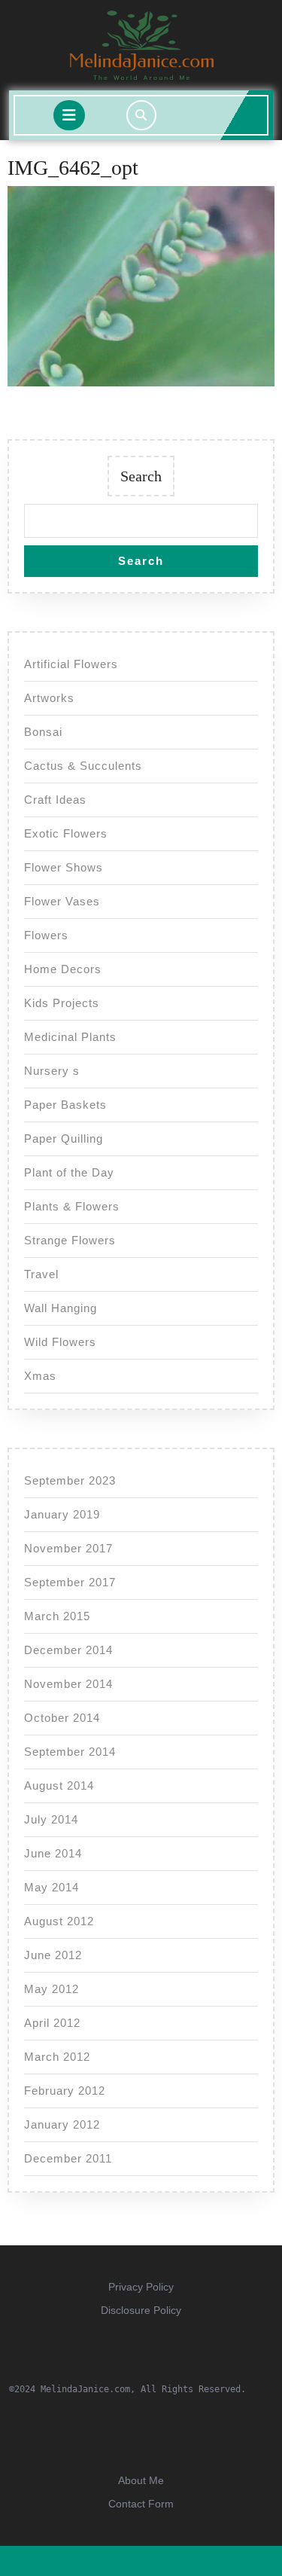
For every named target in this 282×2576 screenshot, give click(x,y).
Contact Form (141, 2504)
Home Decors (63, 969)
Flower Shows (64, 867)
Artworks (49, 698)
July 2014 (51, 1819)
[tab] (69, 115)
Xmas (40, 1376)
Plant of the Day (69, 1172)
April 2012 (52, 2023)
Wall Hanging (61, 1308)
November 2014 (68, 1684)
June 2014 (53, 1853)
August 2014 (59, 1785)
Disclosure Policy (141, 2310)
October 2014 (62, 1718)
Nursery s (52, 1071)
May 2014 (52, 1887)
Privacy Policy (141, 2287)
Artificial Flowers (71, 664)
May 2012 (52, 1989)
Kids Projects (62, 1003)
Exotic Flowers (66, 833)
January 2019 (62, 1514)
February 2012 (65, 2091)
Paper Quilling (64, 1138)
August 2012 (59, 1921)
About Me (141, 2480)
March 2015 (57, 1616)
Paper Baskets (65, 1105)
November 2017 (68, 1548)
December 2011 (68, 2158)
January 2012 (62, 2124)
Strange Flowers (70, 1240)
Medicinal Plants (70, 1037)
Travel (41, 1274)
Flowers (46, 935)
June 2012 (53, 1955)
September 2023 (70, 1480)
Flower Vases (62, 901)
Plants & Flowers (72, 1206)
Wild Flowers (60, 1342)
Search (141, 476)
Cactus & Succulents (83, 766)
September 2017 (70, 1582)
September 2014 (70, 1752)
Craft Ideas (55, 800)
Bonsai (43, 732)
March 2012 (57, 2057)
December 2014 (68, 1650)
